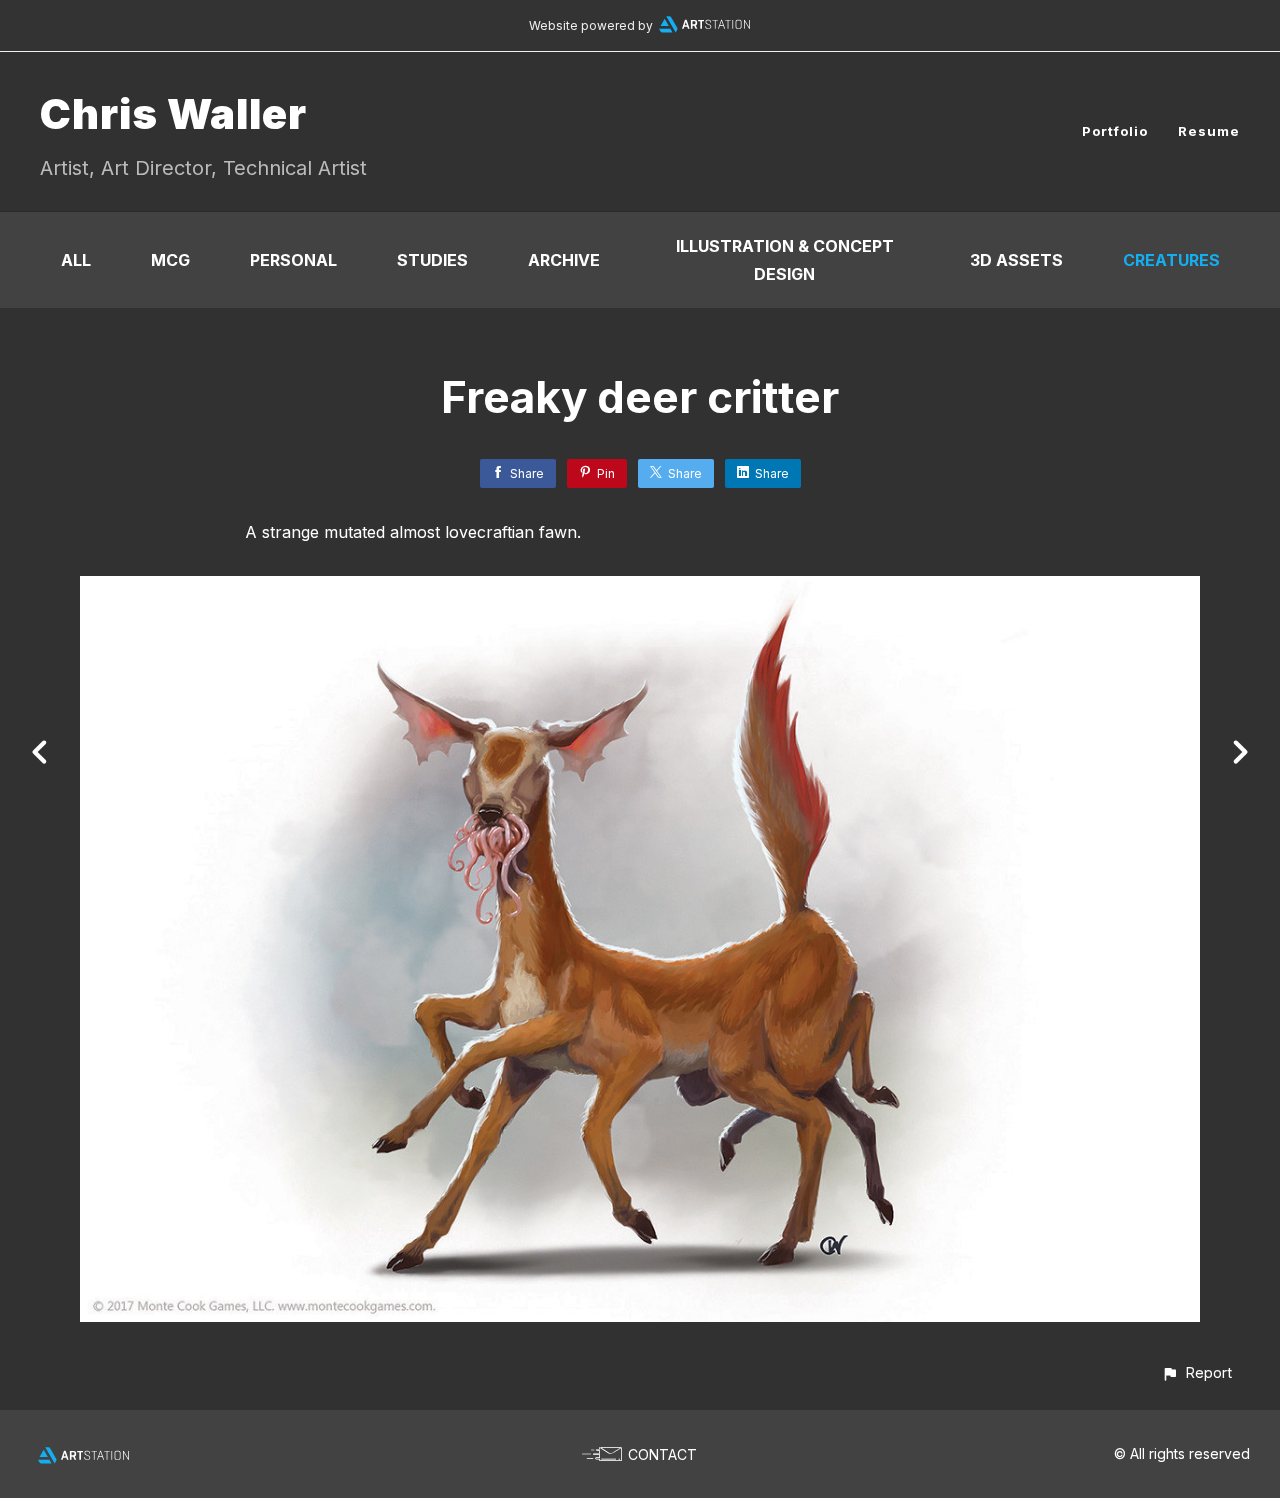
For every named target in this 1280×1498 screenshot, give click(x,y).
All (76, 260)
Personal (293, 260)
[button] (1196, 1372)
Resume (1209, 131)
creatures (1171, 260)
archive (564, 260)
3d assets (1016, 260)
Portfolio (1115, 131)
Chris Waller (173, 113)
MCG (170, 260)
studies (432, 260)
